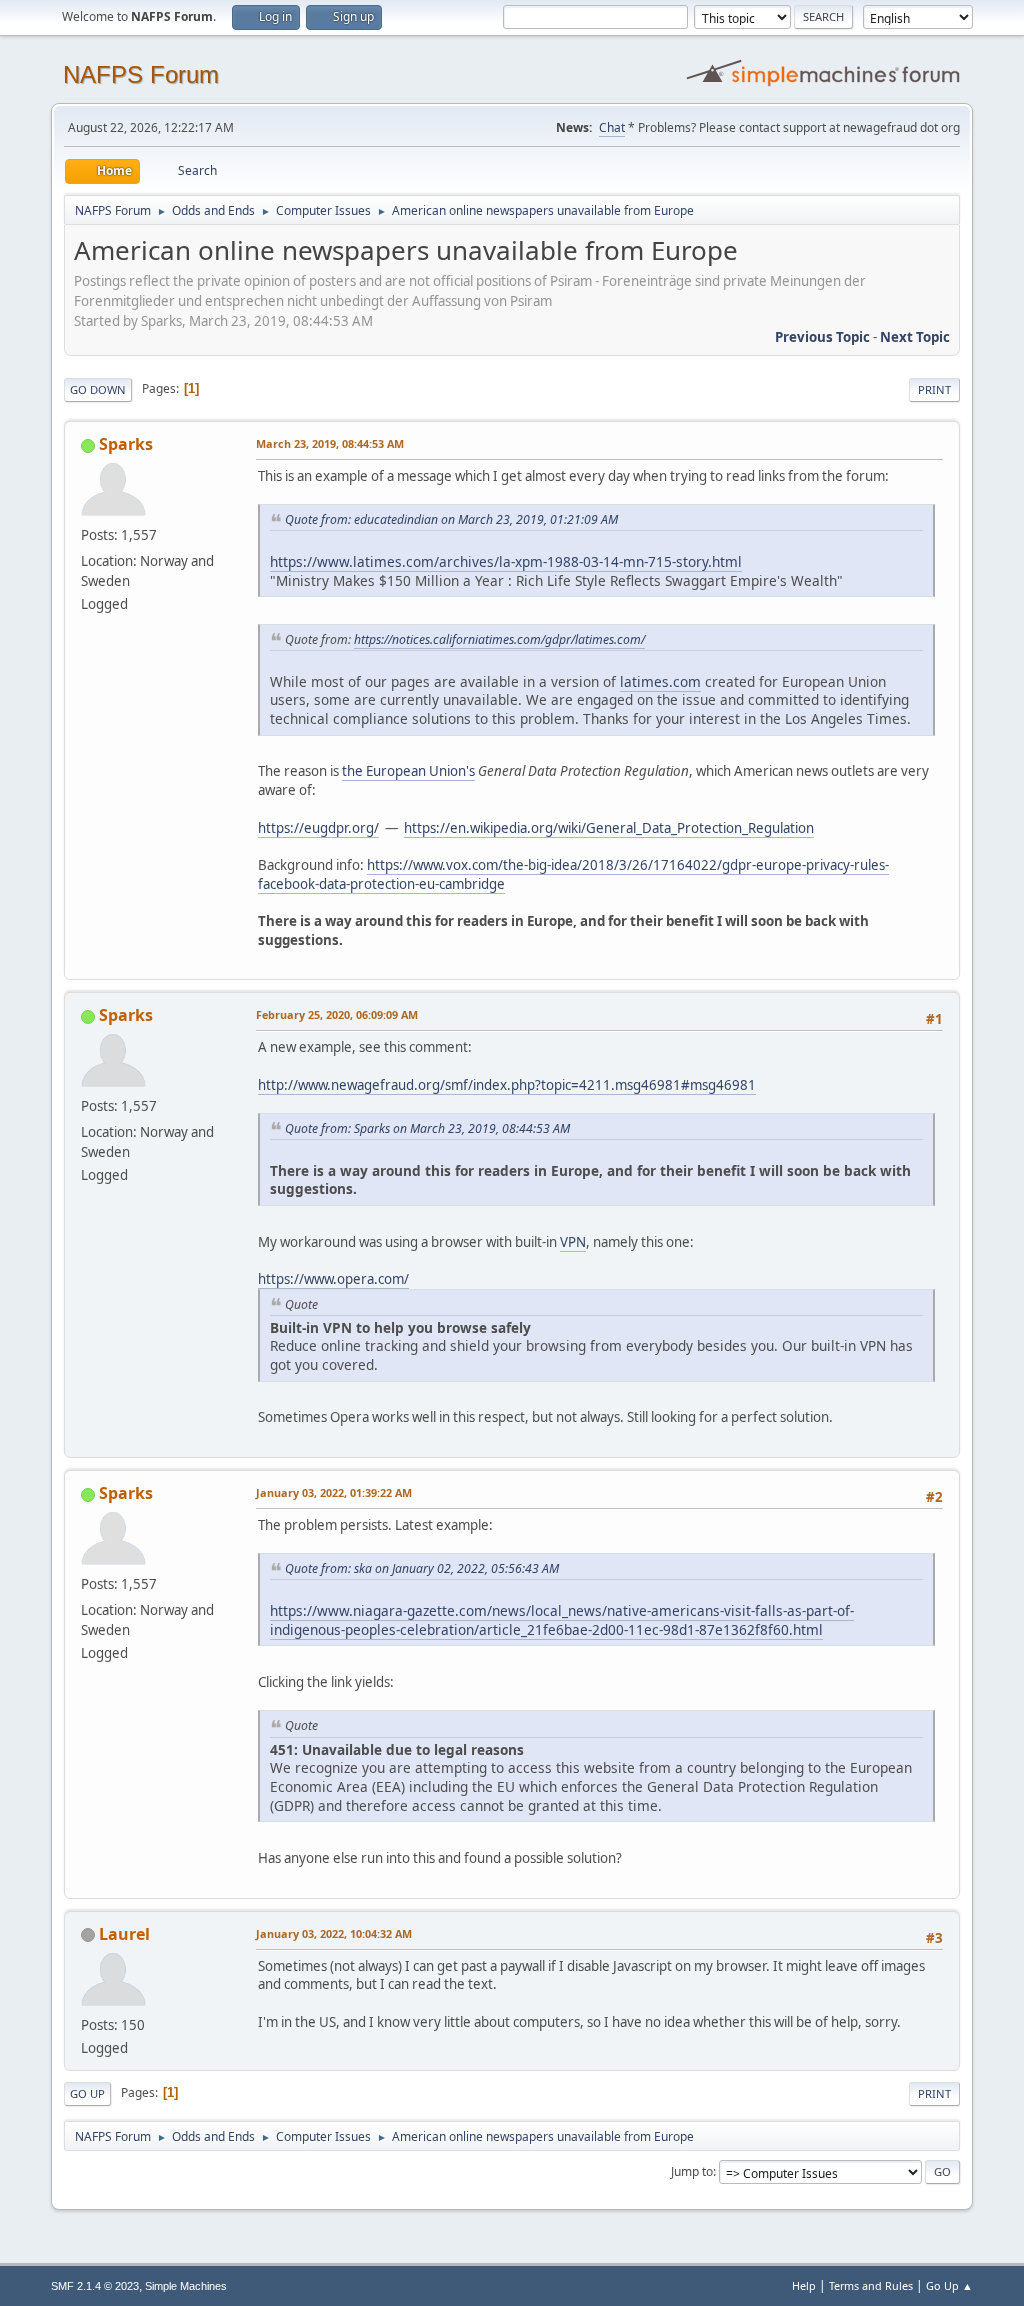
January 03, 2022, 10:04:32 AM (334, 1933)
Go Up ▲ (949, 2285)
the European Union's (408, 771)
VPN (573, 1242)
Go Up (87, 2093)
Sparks (126, 444)
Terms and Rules (871, 2285)
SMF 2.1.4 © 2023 (95, 2286)
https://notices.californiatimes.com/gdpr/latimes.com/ (499, 639)
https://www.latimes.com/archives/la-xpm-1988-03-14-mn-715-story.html (506, 561)
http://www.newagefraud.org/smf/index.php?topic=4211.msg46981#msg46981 (507, 1085)
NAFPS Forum (141, 74)
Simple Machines (186, 2286)
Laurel (124, 1934)
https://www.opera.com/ (333, 1279)
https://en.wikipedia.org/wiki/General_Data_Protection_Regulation (609, 828)
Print (934, 389)
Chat (612, 127)
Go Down (98, 389)
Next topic (915, 337)
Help (804, 2285)
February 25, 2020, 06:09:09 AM (337, 1014)
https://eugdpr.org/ (318, 828)
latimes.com (660, 681)
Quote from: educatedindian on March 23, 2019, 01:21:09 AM (451, 519)
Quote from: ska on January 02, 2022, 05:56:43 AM (422, 1568)
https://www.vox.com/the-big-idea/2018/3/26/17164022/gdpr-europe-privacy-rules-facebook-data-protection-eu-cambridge (573, 874)
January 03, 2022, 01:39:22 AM (334, 1492)
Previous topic (822, 337)
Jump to (692, 2171)
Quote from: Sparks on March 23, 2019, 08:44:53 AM (427, 1128)
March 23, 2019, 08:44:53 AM (330, 443)
